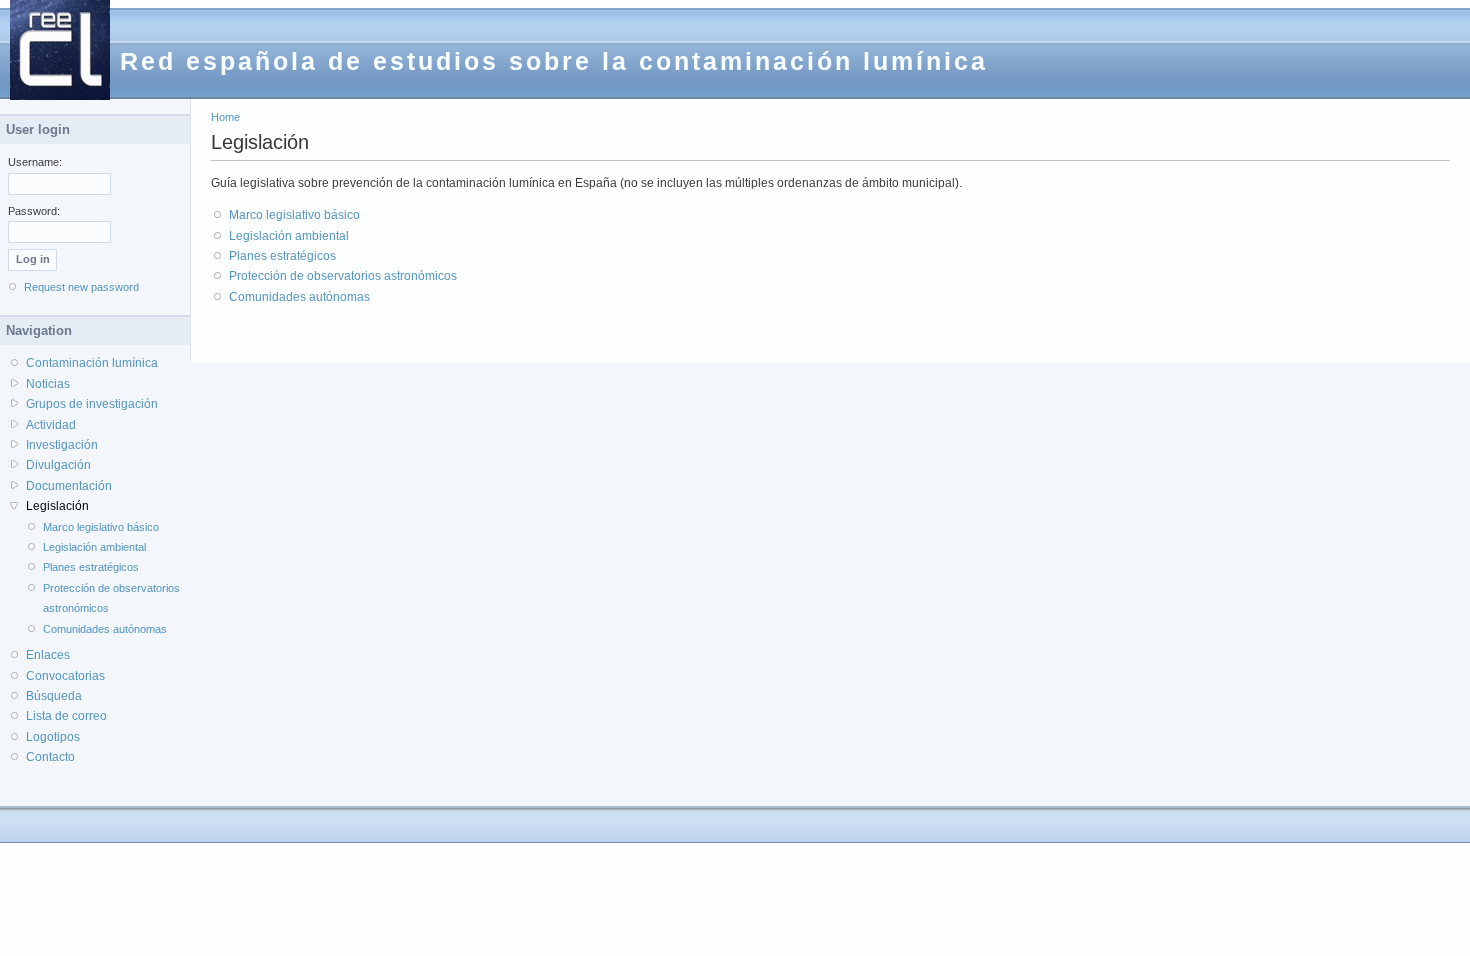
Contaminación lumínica (92, 363)
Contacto (50, 757)
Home (225, 117)
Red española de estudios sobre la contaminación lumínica (554, 61)
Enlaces (48, 655)
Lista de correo (66, 716)
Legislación (57, 506)
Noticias (48, 384)
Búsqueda (54, 696)
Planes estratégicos (282, 256)
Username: (35, 162)
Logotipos (53, 737)
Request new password (81, 287)
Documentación (69, 486)
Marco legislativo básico (294, 215)
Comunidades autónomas (299, 297)
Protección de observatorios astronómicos (343, 276)
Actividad (51, 425)
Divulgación (58, 465)
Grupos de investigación (92, 404)
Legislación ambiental (289, 236)
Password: (34, 211)
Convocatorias (65, 676)
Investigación (62, 445)
